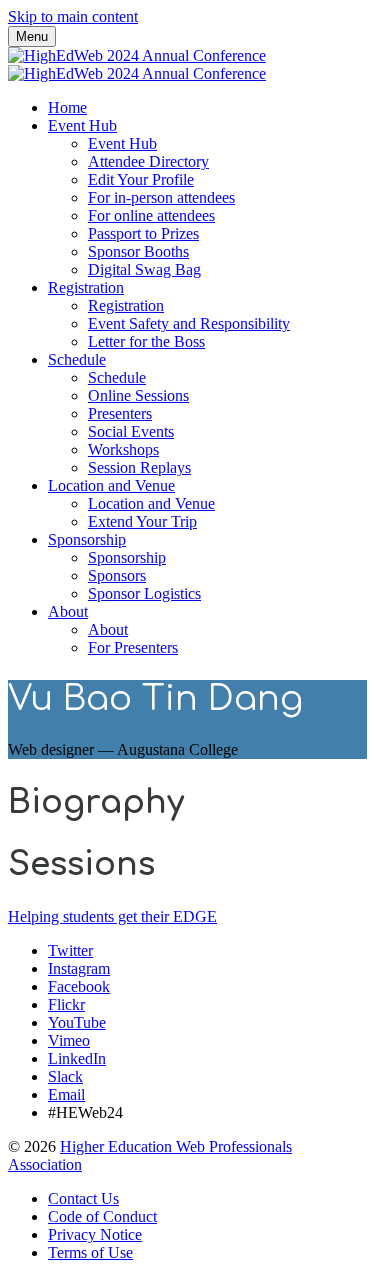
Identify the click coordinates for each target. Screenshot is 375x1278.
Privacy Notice (95, 1234)
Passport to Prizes (143, 233)
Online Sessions (138, 395)
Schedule (77, 359)
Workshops (123, 449)
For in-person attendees (161, 197)
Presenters (120, 413)
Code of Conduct (102, 1216)
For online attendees (151, 215)
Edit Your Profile (141, 179)
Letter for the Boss (146, 341)
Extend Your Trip (142, 521)
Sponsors (117, 575)
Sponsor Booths (138, 251)
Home (67, 107)
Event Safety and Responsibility (189, 323)
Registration (86, 287)
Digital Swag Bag (144, 269)
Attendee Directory (148, 161)
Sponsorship (87, 539)
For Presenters (133, 647)
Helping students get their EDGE (112, 916)
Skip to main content (73, 16)
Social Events (131, 431)
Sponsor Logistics (144, 593)
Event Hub (82, 125)
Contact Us (83, 1198)
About (68, 611)
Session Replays (139, 467)
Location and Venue (111, 485)
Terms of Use (90, 1252)
